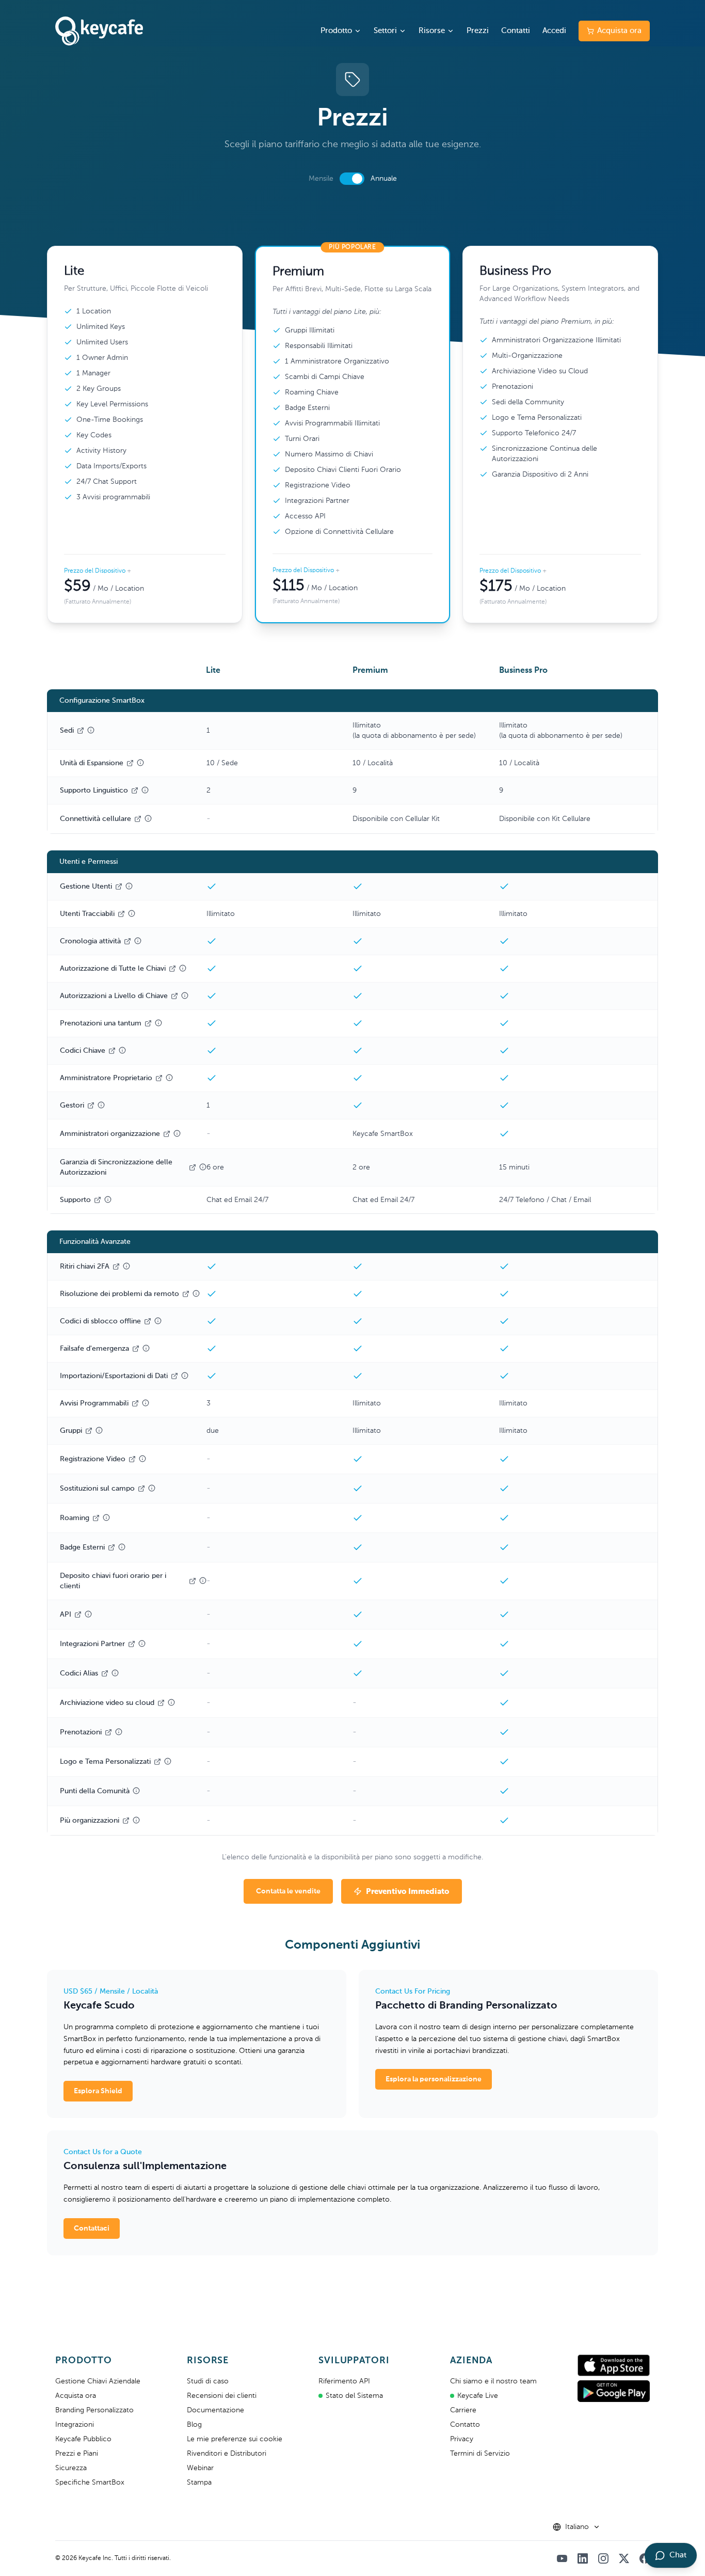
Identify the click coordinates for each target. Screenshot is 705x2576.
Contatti (516, 31)
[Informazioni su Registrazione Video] (142, 1459)
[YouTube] (562, 2558)
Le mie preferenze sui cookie (235, 2439)
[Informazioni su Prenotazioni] (119, 1732)
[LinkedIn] (583, 2558)
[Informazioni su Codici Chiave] (122, 1050)
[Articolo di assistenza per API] (78, 1615)
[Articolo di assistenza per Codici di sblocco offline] (148, 1321)
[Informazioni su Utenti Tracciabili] (132, 913)
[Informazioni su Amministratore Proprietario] (169, 1078)
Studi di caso (208, 2381)
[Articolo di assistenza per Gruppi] (89, 1431)
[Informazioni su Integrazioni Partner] (142, 1643)
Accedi (554, 31)
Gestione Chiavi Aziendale (98, 2381)
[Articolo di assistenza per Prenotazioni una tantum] (148, 1023)
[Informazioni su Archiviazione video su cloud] (171, 1702)
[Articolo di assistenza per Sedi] (81, 731)
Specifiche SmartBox (90, 2483)
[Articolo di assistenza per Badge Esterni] (111, 1547)
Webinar (200, 2468)
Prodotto (336, 31)
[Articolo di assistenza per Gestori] (91, 1105)
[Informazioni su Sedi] (91, 730)
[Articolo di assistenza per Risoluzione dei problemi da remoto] (186, 1294)
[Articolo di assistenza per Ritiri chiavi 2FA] (116, 1267)
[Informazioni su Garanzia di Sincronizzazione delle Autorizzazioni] (203, 1167)
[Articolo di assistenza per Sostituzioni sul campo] (141, 1489)
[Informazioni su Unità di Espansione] (140, 763)
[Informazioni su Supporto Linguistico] (145, 790)
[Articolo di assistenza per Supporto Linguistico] (135, 791)
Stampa (199, 2483)
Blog (194, 2425)
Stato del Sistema (354, 2396)
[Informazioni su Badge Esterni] (122, 1547)
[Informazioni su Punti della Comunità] (136, 1791)
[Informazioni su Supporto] (108, 1199)
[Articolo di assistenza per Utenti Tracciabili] (121, 914)
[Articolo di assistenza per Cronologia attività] (127, 941)
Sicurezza (71, 2468)
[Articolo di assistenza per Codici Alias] (105, 1673)
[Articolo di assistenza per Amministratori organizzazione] (167, 1134)
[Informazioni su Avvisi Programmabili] (146, 1403)
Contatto (465, 2425)
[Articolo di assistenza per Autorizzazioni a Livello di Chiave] (174, 996)
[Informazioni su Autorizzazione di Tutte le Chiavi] (183, 968)
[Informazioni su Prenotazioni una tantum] (158, 1023)
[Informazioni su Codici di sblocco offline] (158, 1321)
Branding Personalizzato (94, 2410)
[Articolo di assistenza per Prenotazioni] (108, 1732)
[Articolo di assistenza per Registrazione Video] (132, 1459)
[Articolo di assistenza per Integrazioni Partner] (132, 1644)
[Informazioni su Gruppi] (99, 1430)
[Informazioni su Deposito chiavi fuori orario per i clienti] (203, 1581)
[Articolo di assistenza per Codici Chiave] (112, 1051)
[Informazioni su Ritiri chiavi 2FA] (126, 1266)
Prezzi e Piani (77, 2454)
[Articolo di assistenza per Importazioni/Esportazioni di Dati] (174, 1376)
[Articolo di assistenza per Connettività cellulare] (138, 819)
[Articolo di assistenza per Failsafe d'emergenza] (136, 1349)
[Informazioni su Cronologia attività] (138, 941)
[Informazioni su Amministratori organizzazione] (177, 1133)
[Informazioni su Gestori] (101, 1105)
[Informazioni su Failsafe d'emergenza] (146, 1348)
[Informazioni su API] (88, 1614)
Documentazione (215, 2410)
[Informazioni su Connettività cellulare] (148, 818)
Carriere (463, 2410)
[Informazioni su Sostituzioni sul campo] (152, 1488)
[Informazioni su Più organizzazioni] (136, 1820)
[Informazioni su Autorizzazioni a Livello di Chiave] (185, 995)
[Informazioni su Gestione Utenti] (129, 886)
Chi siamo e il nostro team (493, 2381)
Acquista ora (619, 31)
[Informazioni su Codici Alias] (115, 1673)
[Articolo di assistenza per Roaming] (96, 1518)
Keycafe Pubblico (83, 2439)
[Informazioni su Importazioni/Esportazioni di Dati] (185, 1376)
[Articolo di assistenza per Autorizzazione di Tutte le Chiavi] (172, 969)
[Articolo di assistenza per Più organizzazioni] (126, 1821)
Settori (385, 31)
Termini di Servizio (480, 2454)
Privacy (462, 2439)
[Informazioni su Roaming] (106, 1518)
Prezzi (478, 31)
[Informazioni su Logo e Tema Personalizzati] (168, 1761)
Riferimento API (344, 2381)
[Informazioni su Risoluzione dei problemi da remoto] (196, 1293)
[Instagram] (603, 2558)
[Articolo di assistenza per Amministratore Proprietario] (159, 1078)
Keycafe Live (478, 2396)
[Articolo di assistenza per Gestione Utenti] (119, 887)
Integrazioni (75, 2425)
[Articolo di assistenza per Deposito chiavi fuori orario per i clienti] (193, 1581)
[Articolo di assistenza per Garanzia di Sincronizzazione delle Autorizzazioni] (193, 1167)
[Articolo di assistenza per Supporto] (98, 1200)
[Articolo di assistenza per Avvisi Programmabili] (135, 1403)
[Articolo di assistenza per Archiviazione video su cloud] (161, 1703)
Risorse (432, 31)
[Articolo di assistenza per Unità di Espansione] (130, 763)
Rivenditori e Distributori (227, 2454)
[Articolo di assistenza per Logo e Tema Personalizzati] (157, 1762)
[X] (624, 2558)
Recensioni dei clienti (222, 2396)
